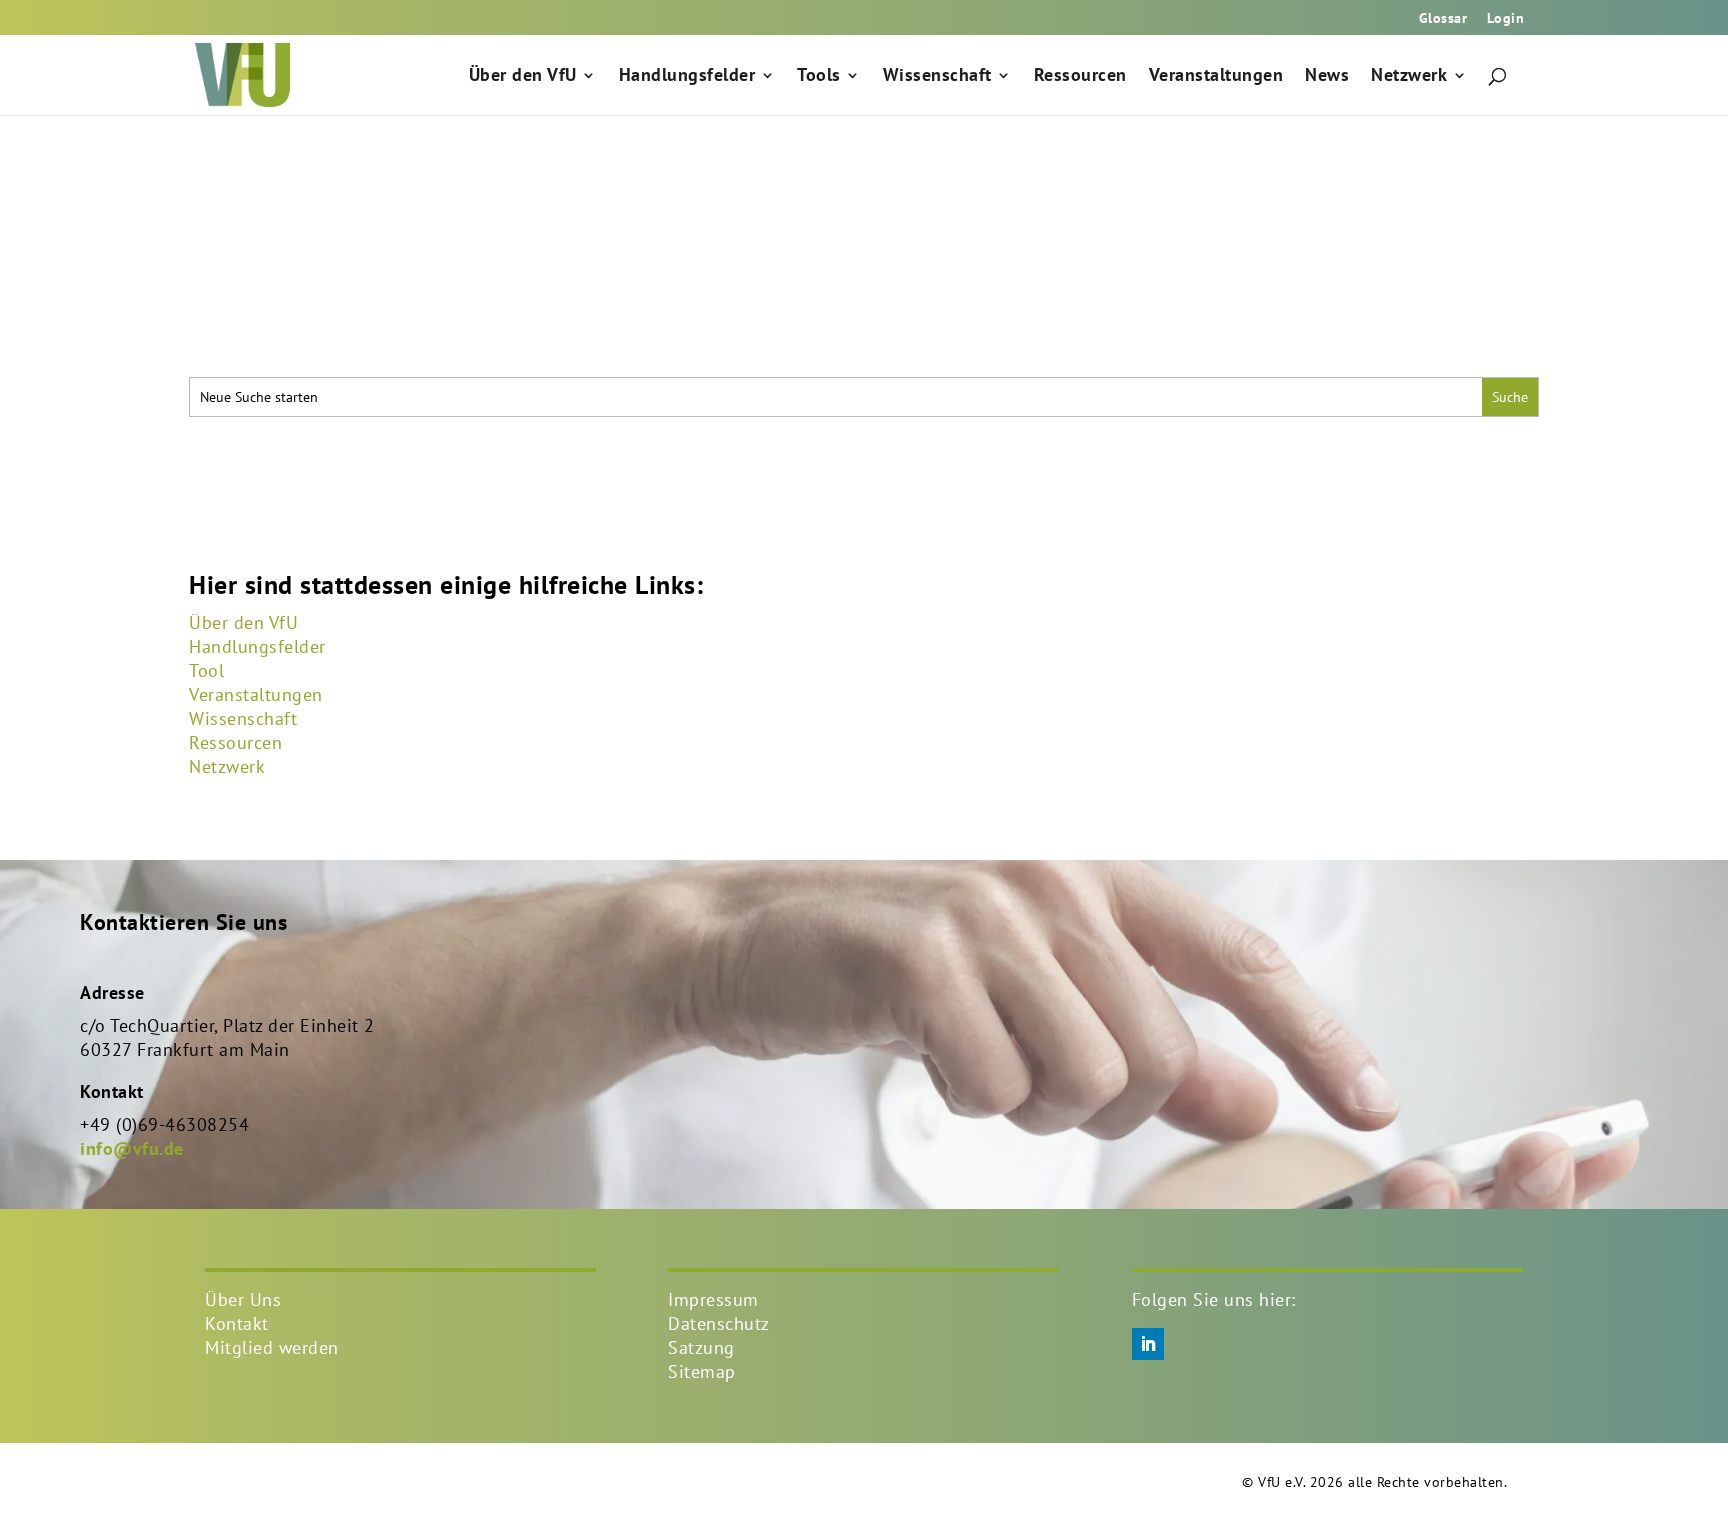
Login (1506, 19)
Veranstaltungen (1216, 77)
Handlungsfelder (687, 77)
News (1327, 77)
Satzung (701, 1347)
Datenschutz (719, 1323)
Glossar (1443, 19)
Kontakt (237, 1323)
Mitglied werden (272, 1347)
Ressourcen (1080, 77)
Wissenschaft (937, 77)
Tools (819, 77)
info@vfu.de (132, 1148)
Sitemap (702, 1371)
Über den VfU (523, 77)
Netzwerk (1409, 77)
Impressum (713, 1299)
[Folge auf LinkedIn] (1148, 1344)
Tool (206, 670)
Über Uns (243, 1299)
